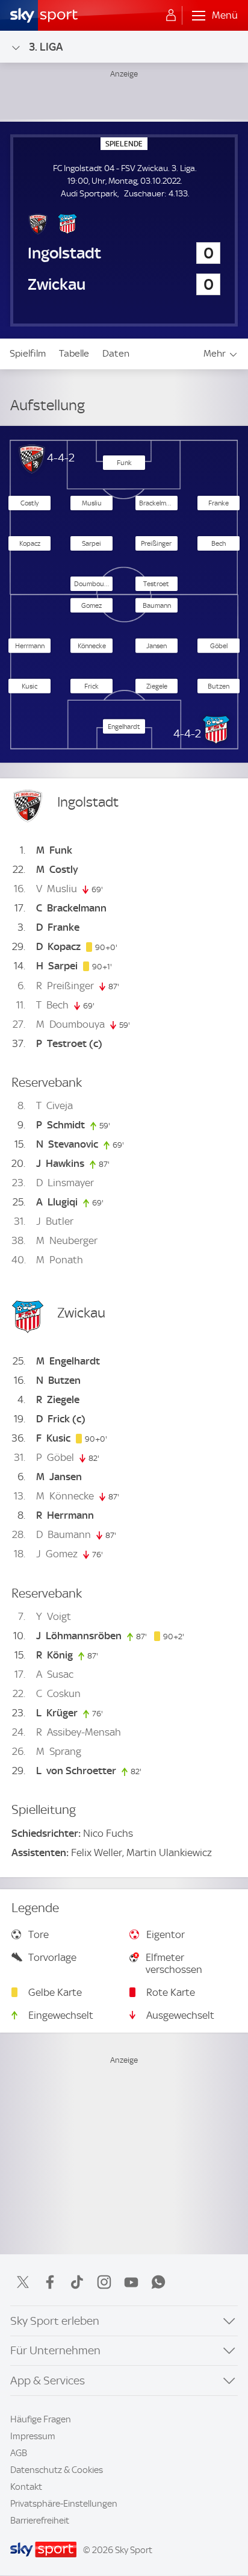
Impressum (33, 2436)
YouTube (131, 2282)
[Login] (171, 16)
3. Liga (46, 47)
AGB (19, 2453)
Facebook (50, 2282)
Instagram (104, 2282)
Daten (116, 353)
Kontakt (26, 2487)
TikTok (77, 2282)
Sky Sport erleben (55, 2321)
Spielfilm (28, 353)
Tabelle (74, 353)
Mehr (215, 353)
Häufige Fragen (41, 2419)
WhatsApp (158, 2282)
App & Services (48, 2381)
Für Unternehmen (55, 2350)
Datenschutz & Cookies (57, 2470)
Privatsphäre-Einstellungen (64, 2504)
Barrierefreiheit (40, 2521)
